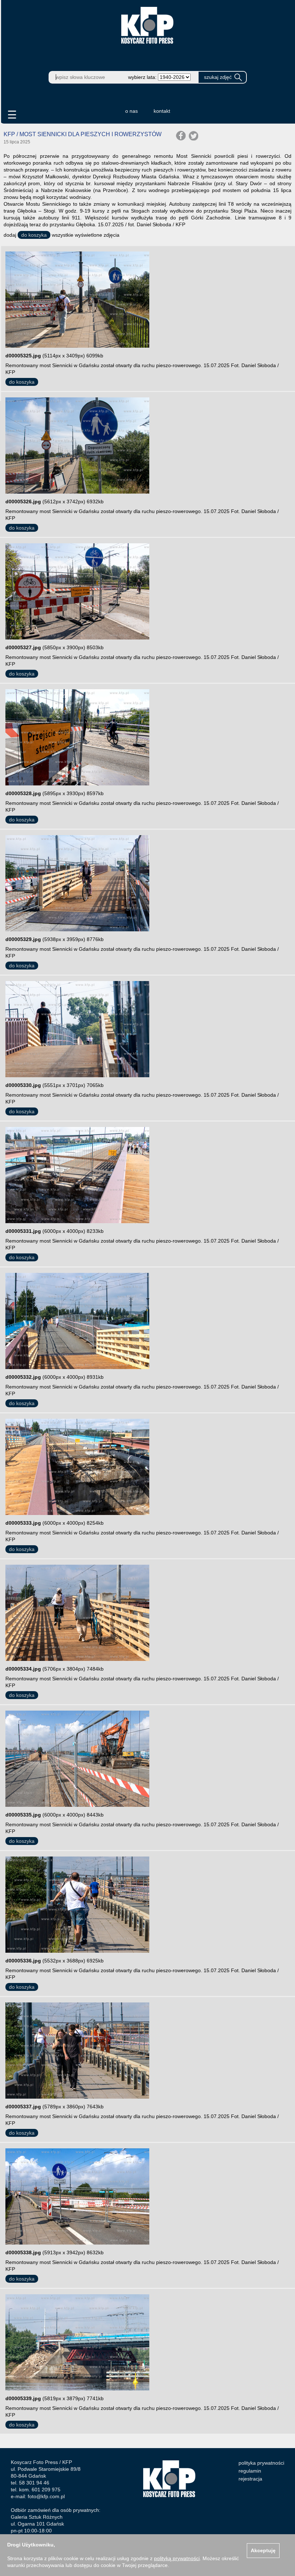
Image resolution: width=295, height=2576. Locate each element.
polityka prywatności (261, 2463)
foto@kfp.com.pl (46, 2496)
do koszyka (34, 235)
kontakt (162, 111)
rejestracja (250, 2479)
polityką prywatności (177, 2558)
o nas (131, 111)
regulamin (250, 2471)
